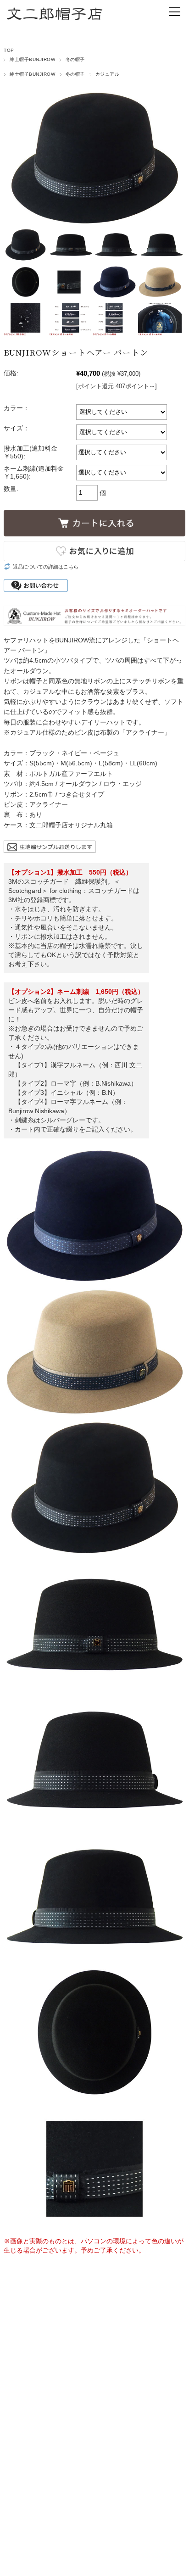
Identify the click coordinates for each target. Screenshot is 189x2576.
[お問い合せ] (50, 846)
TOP (9, 50)
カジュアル (107, 74)
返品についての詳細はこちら (46, 567)
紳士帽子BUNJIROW (32, 59)
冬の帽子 (75, 59)
